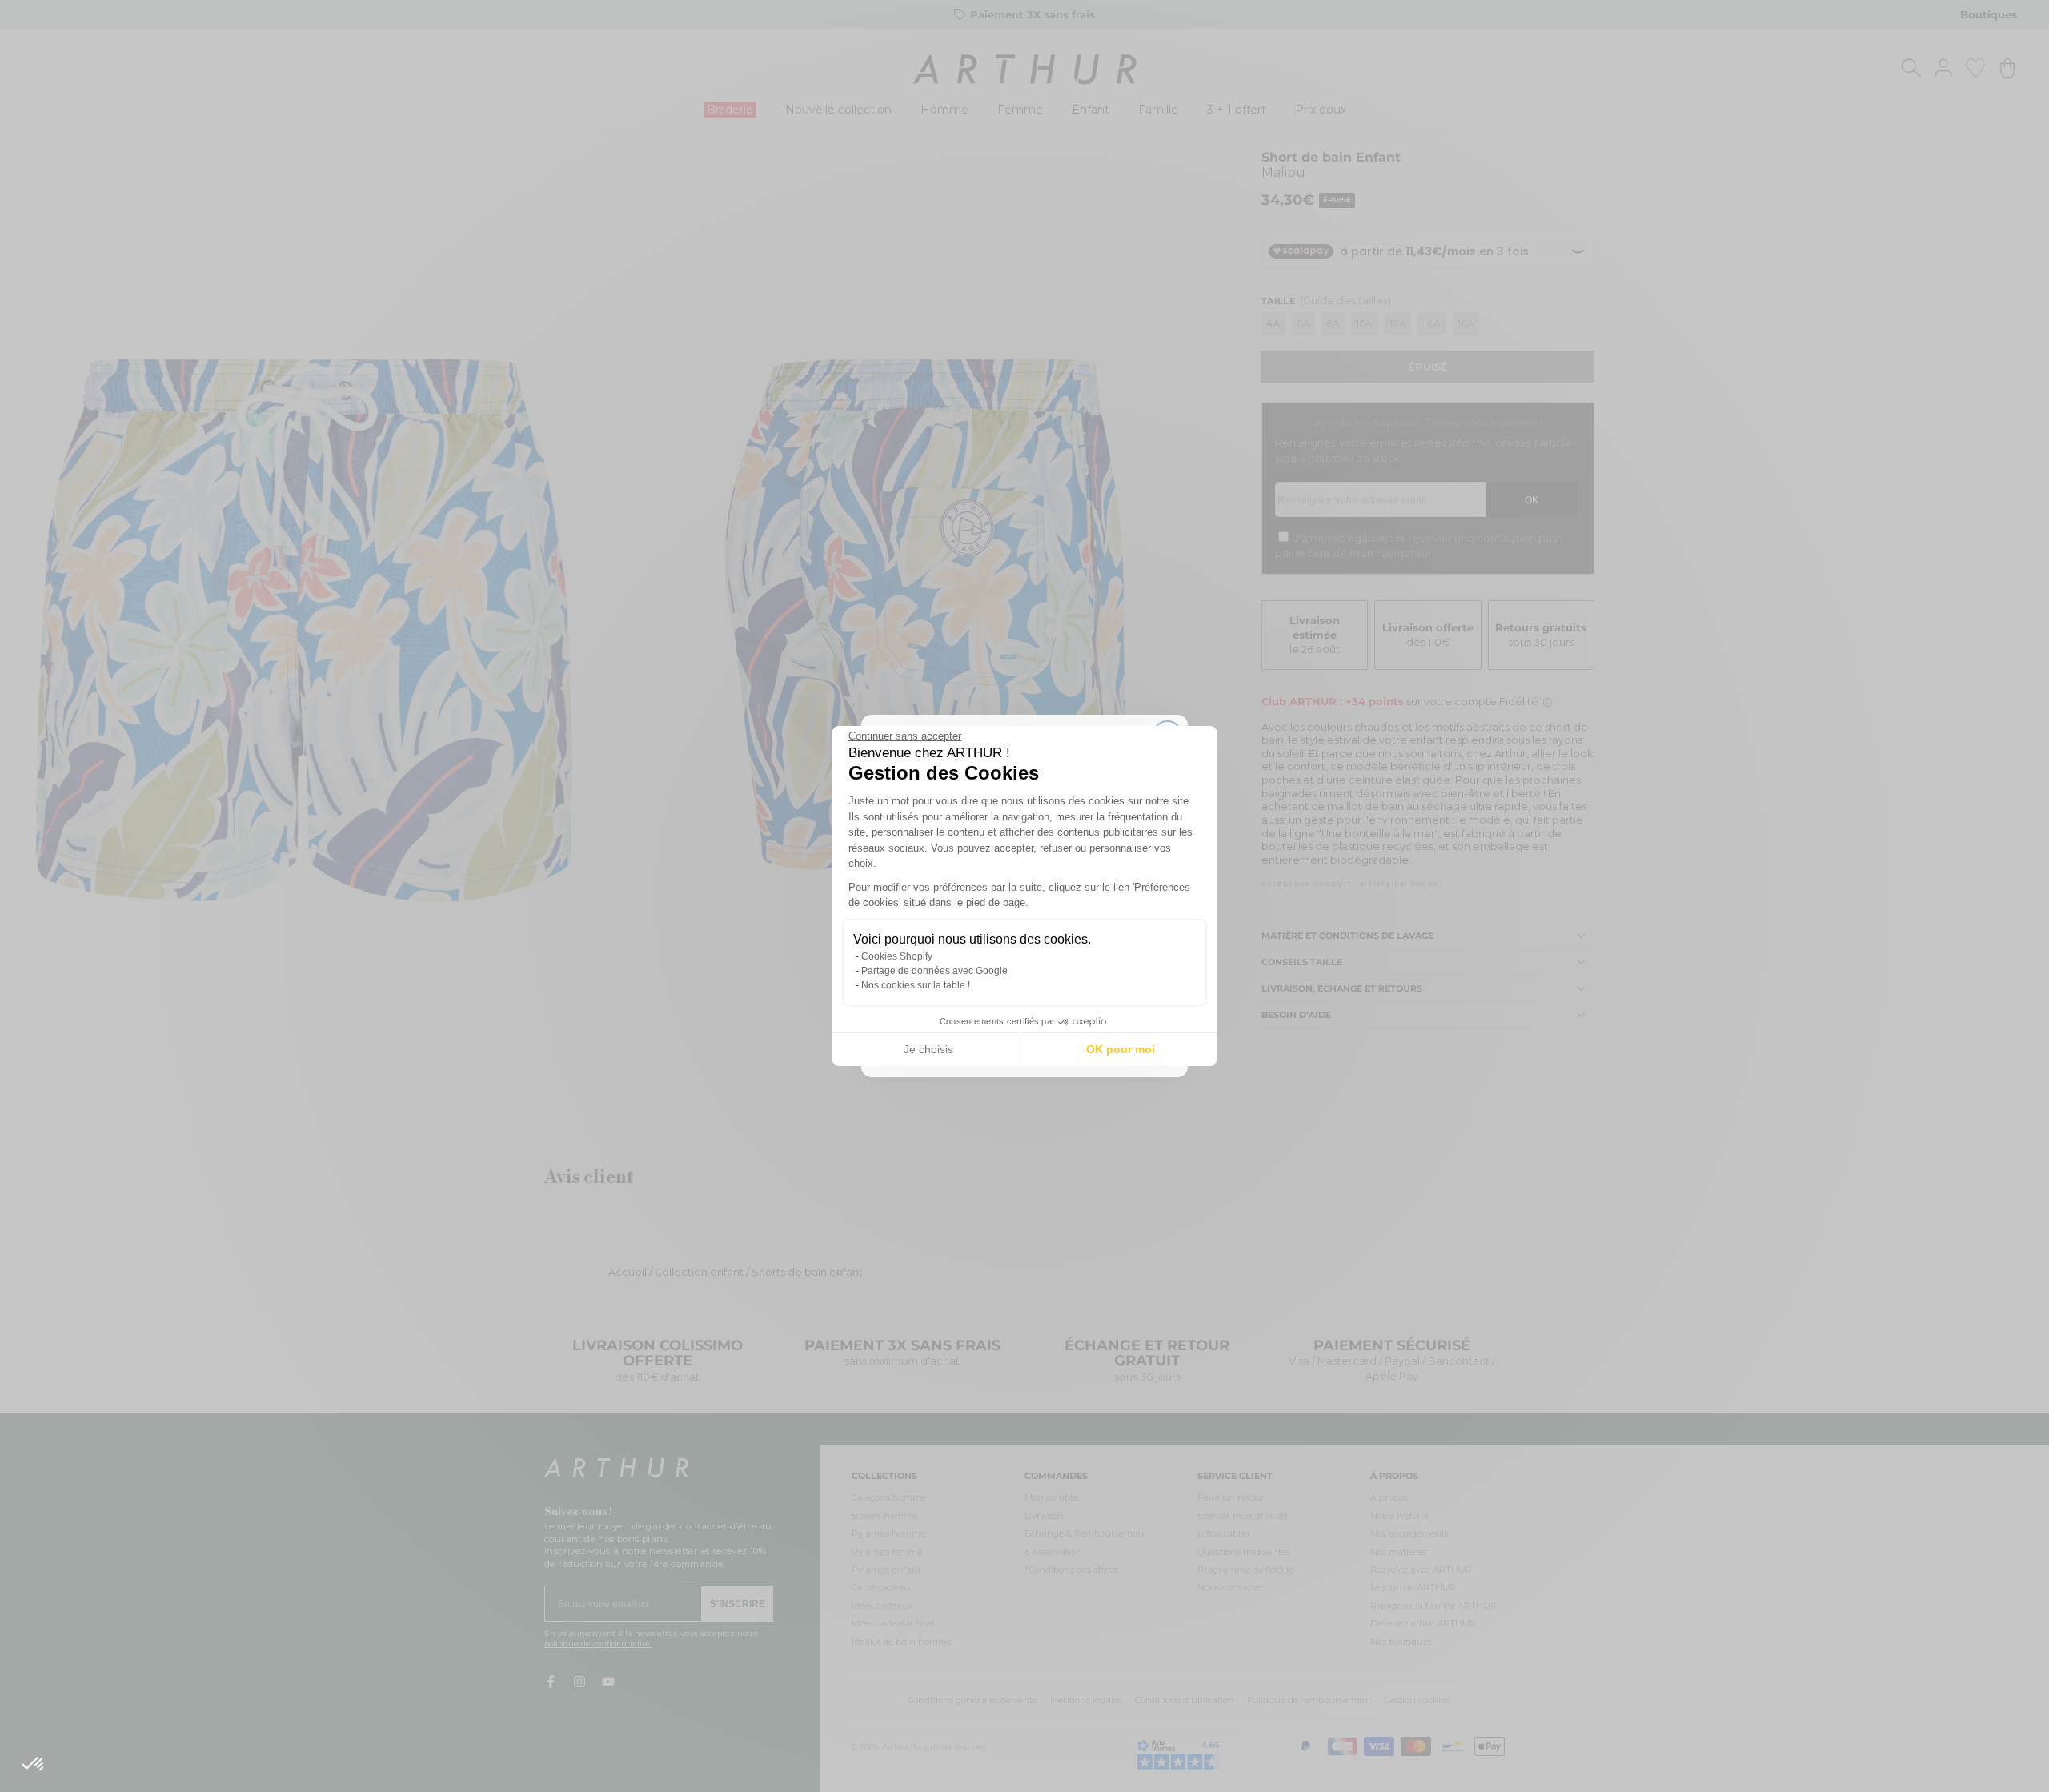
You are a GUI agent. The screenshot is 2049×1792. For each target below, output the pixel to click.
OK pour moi (1121, 1049)
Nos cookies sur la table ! (916, 985)
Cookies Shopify (897, 956)
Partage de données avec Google (934, 971)
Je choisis (928, 1049)
